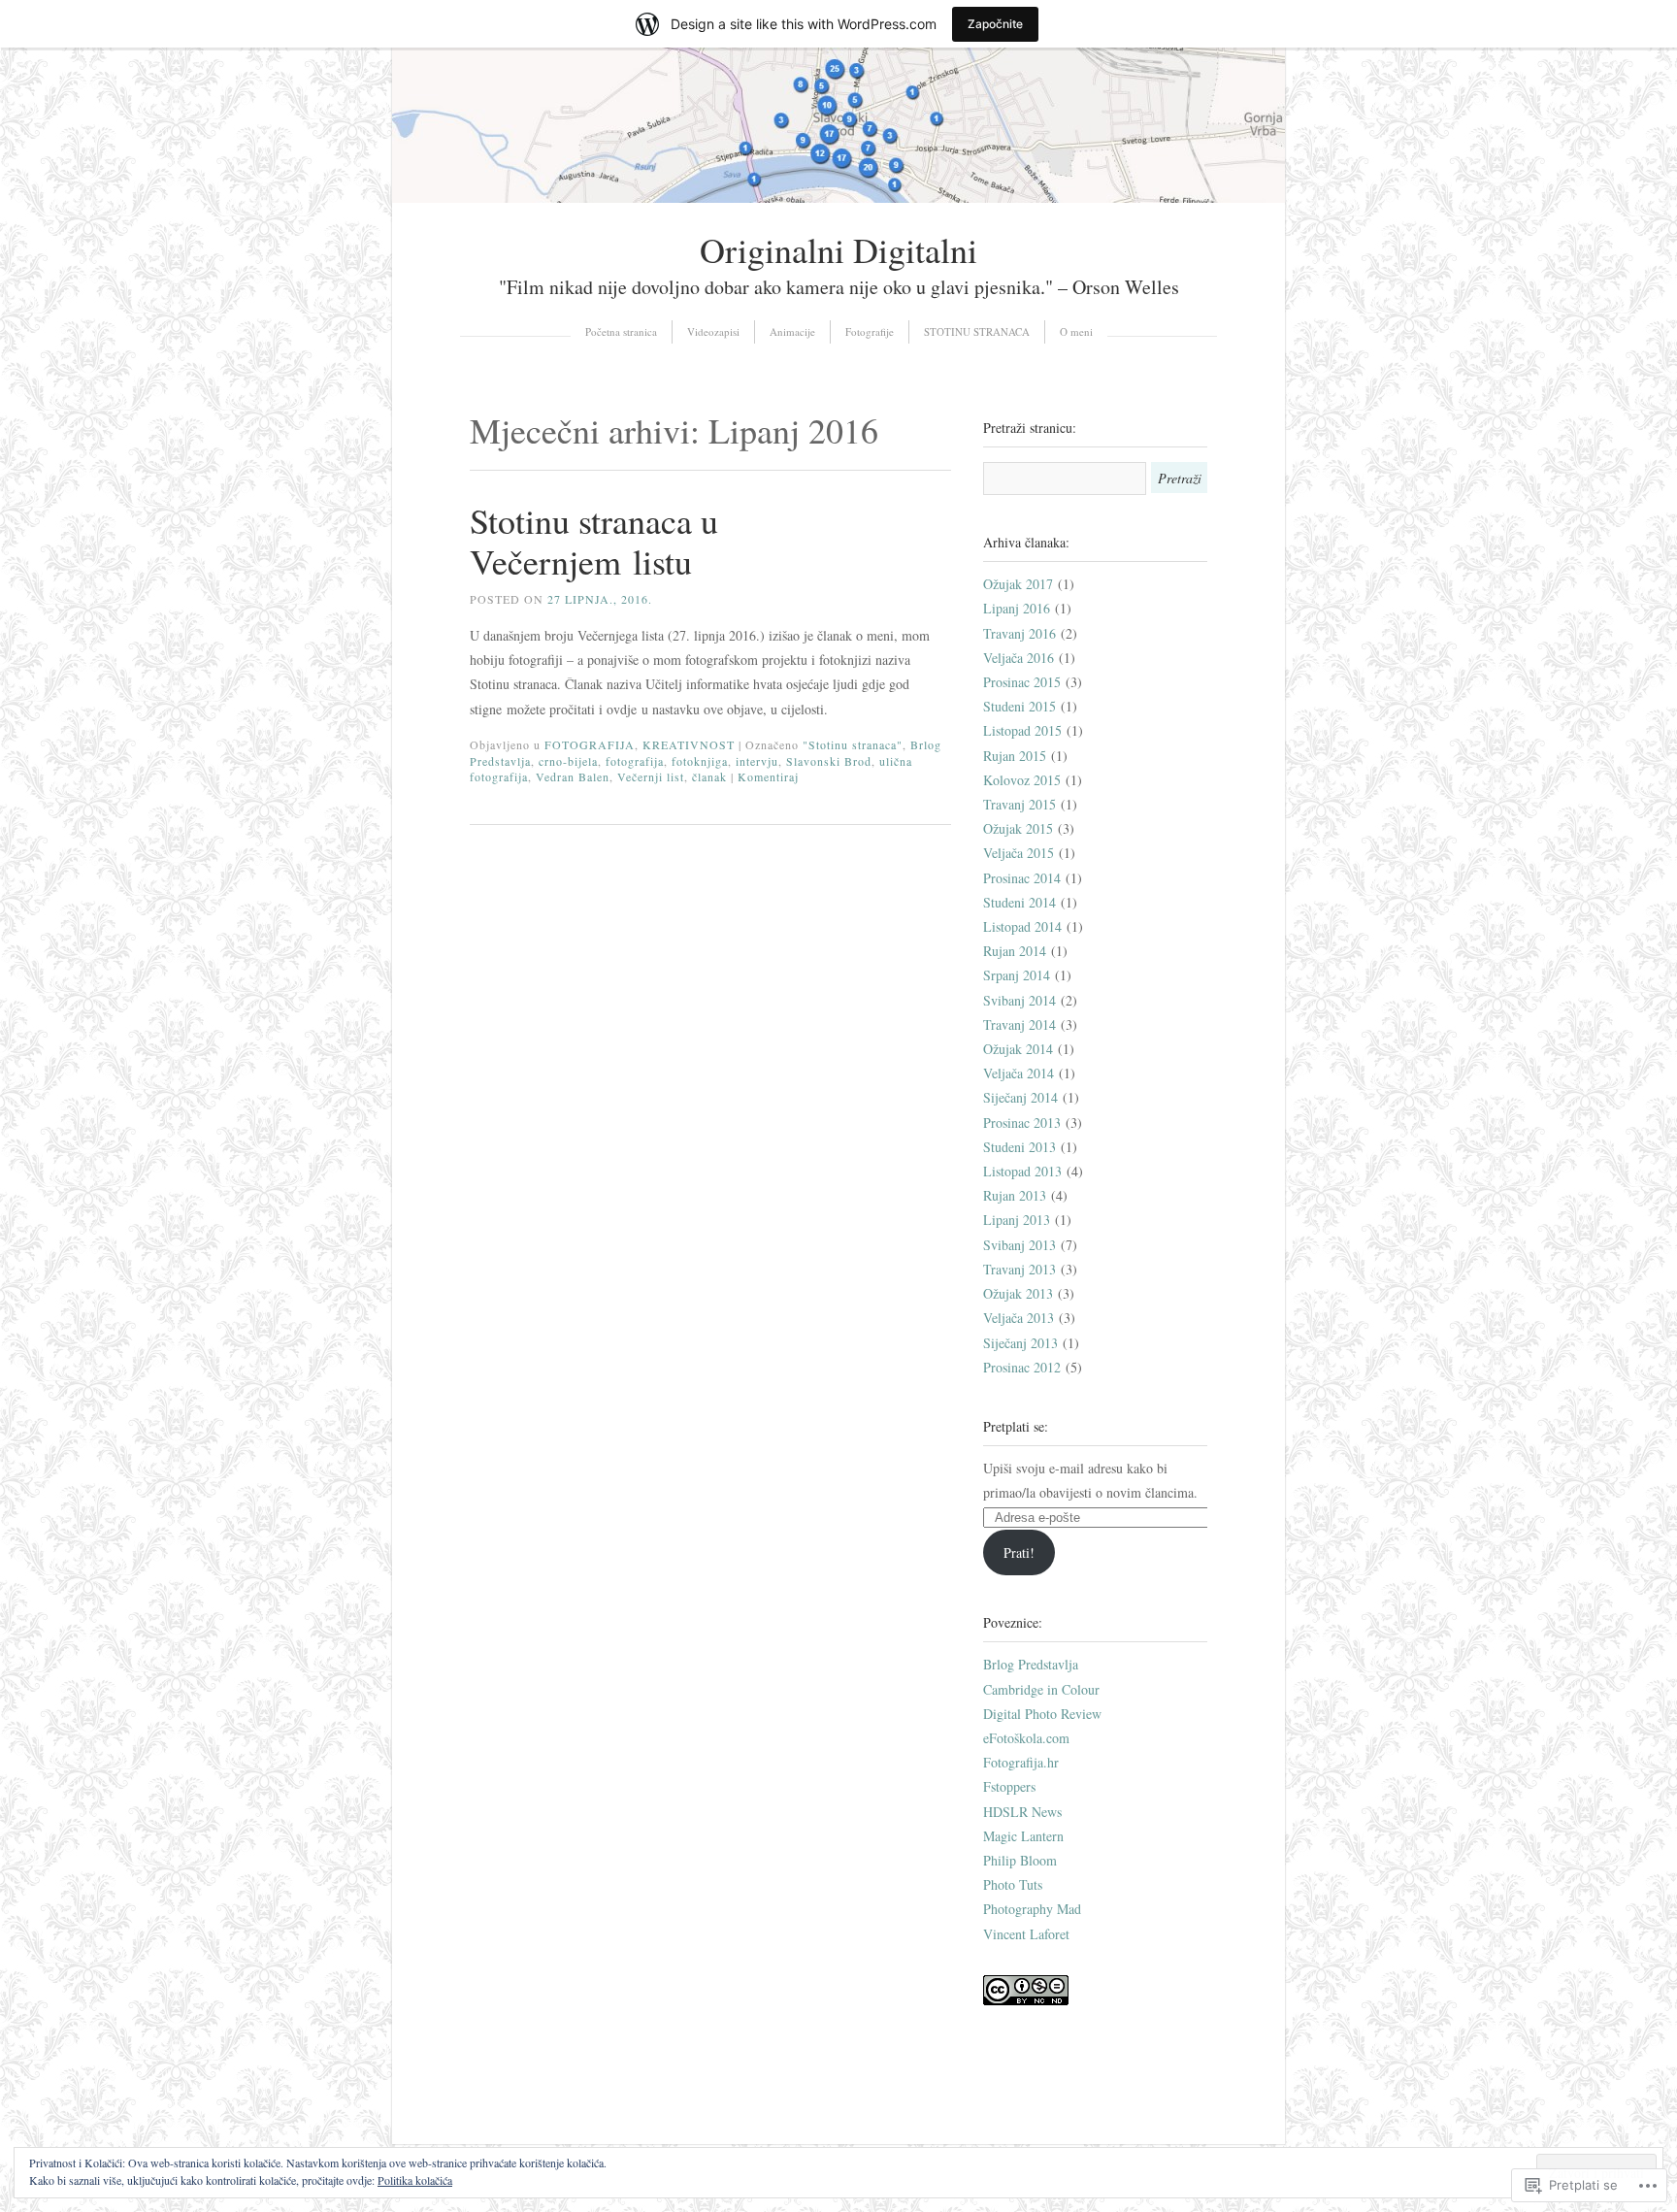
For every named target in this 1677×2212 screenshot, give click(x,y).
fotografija (635, 761)
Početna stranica (621, 331)
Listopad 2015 (1022, 730)
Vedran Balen (573, 776)
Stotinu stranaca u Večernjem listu (594, 541)
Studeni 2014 (1019, 902)
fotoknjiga (700, 761)
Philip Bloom (1020, 1860)
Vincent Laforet (1026, 1934)
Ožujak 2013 (1018, 1293)
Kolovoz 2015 (1022, 780)
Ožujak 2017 (1018, 584)
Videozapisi (713, 331)
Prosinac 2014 (1022, 878)
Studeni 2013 (1019, 1147)
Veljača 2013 (1019, 1318)
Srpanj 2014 (1017, 975)
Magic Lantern (1023, 1836)
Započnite (995, 24)
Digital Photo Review (1042, 1714)
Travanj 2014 (1019, 1024)
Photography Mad (1032, 1909)
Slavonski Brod (829, 761)
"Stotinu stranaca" (853, 744)
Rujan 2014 (1015, 951)
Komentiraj (768, 776)
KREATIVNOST (689, 744)
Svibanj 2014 (1019, 1000)
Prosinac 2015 (1022, 682)
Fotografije (870, 331)
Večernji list (651, 776)
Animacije (792, 331)
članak (709, 776)
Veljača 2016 (1019, 658)
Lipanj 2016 (1017, 608)
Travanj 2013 (1019, 1269)
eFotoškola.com (1026, 1738)
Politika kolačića (415, 2180)
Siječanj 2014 (1020, 1097)
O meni (1076, 331)
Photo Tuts (1013, 1884)
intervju (757, 761)
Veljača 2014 (1019, 1073)
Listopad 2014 (1022, 926)
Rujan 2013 (1015, 1195)
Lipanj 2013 (1017, 1220)
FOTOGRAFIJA (590, 744)
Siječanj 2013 (1020, 1343)
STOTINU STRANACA (977, 331)
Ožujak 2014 (1018, 1049)
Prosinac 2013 (1022, 1123)
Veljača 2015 (1019, 853)
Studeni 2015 (1019, 706)
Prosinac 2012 (1022, 1367)
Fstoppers (1009, 1786)
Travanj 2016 (1019, 633)
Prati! (1019, 1552)
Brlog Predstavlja (1031, 1664)
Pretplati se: (1016, 1426)
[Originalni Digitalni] (838, 198)
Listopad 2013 (1022, 1171)
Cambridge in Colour (1041, 1689)
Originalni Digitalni (838, 249)
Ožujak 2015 (1018, 828)
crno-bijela (568, 761)
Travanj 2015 (1019, 804)
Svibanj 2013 (1019, 1245)
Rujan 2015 (1015, 756)
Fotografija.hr (1021, 1762)
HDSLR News (1022, 1812)
